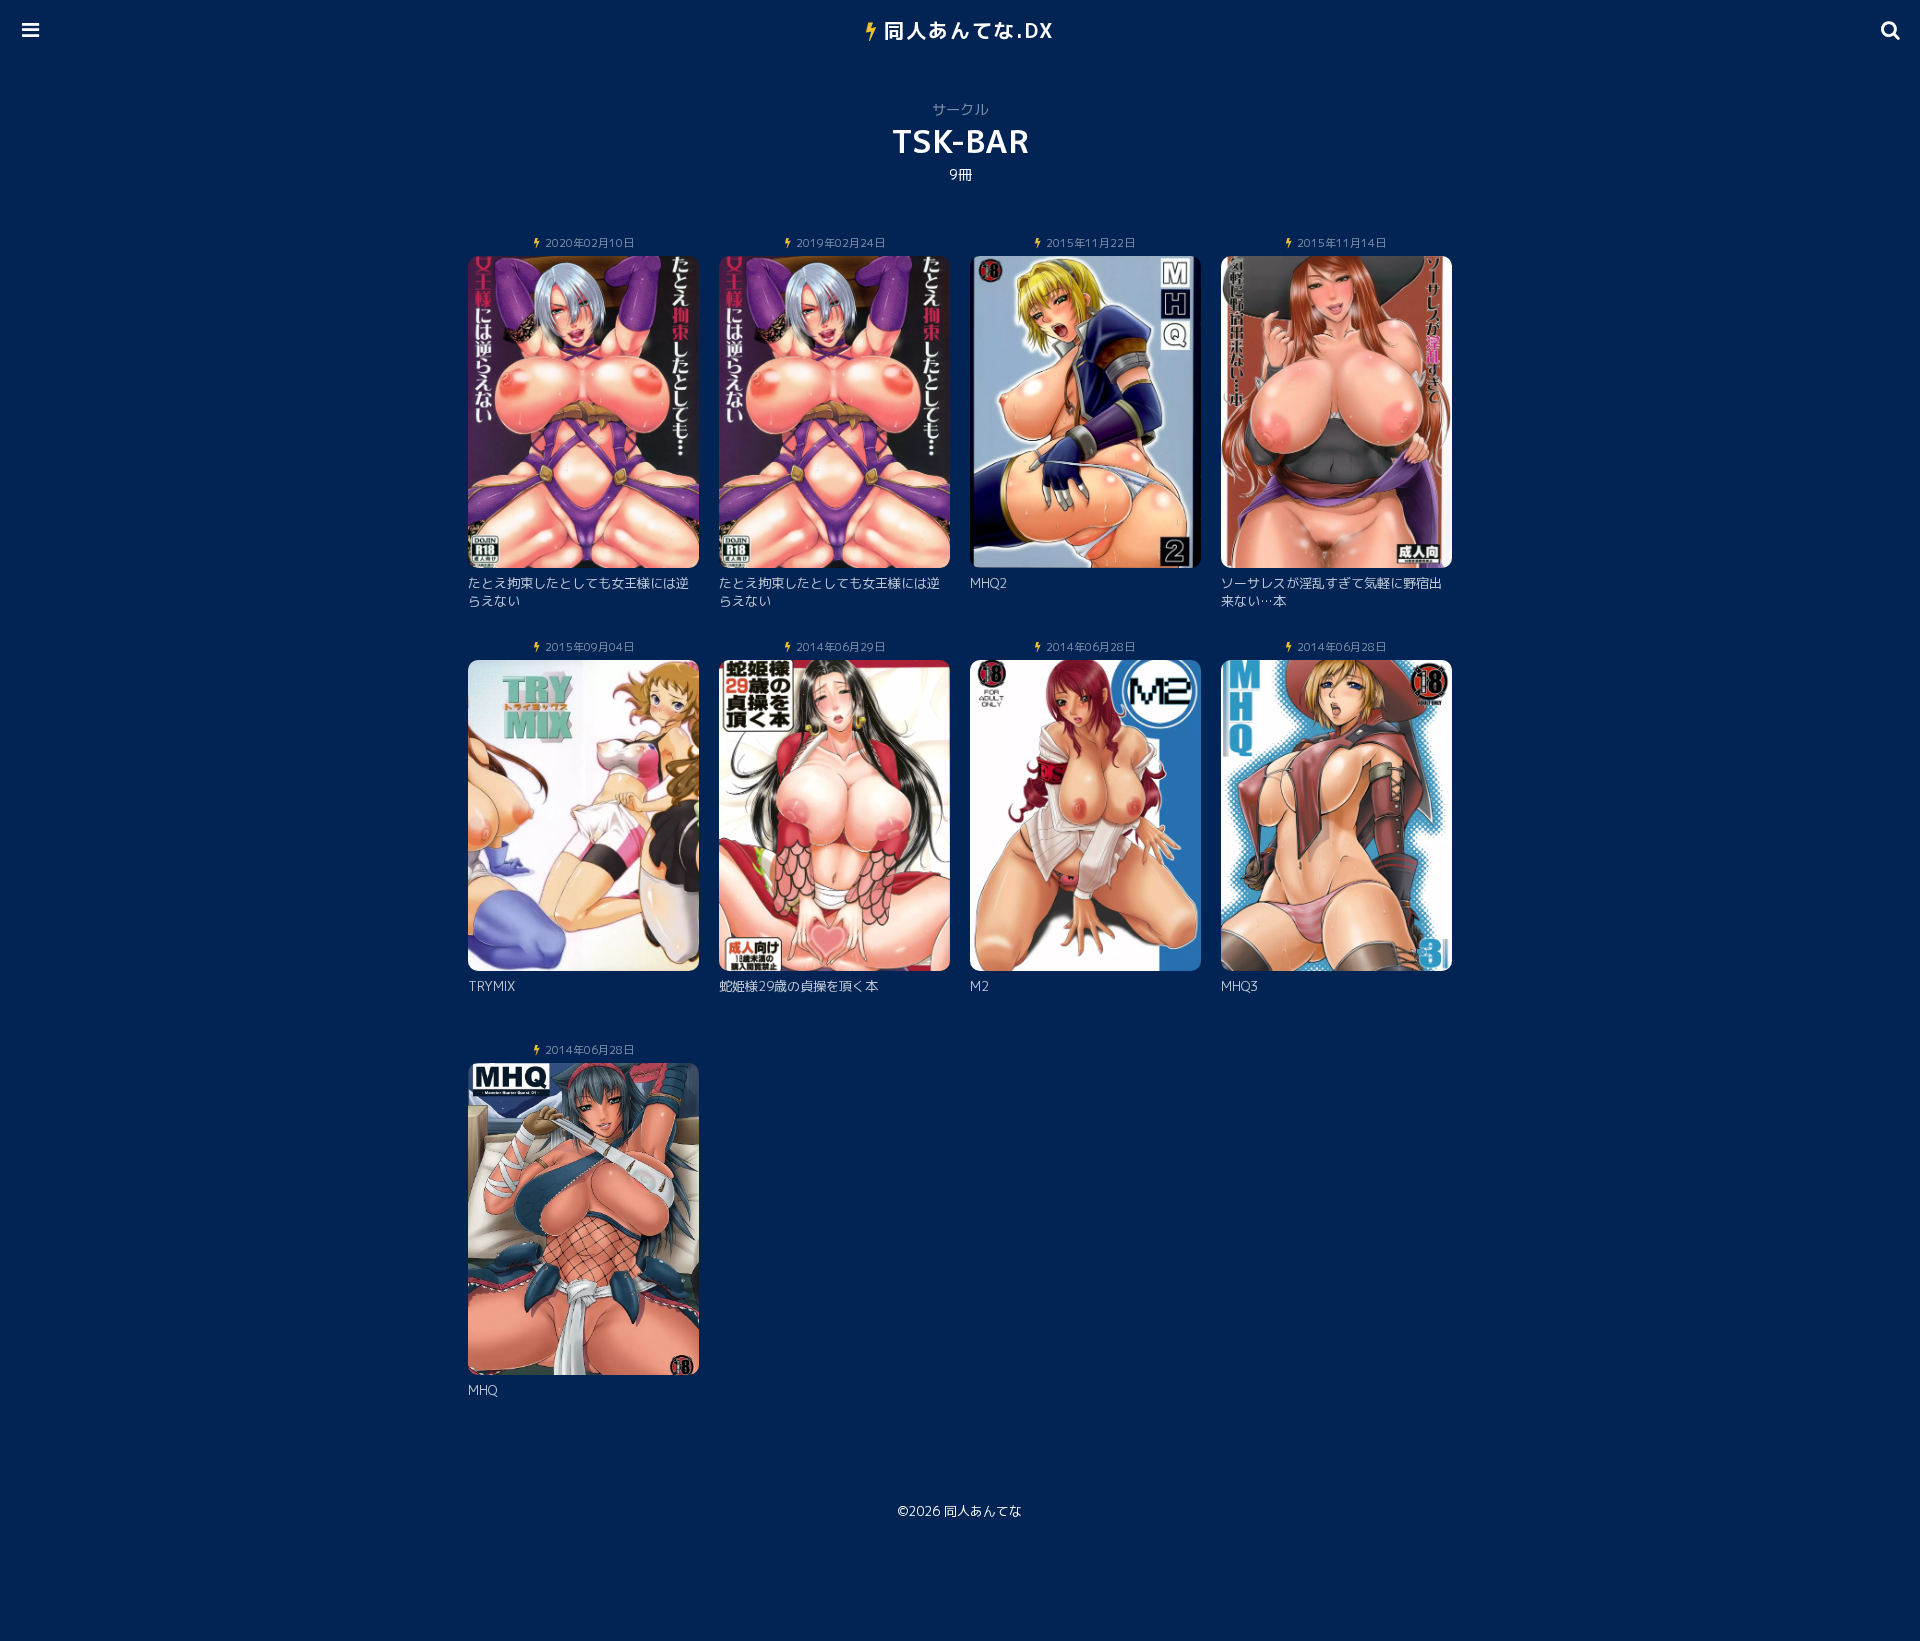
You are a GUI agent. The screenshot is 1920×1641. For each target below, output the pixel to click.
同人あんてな (983, 1511)
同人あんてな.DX (969, 30)
